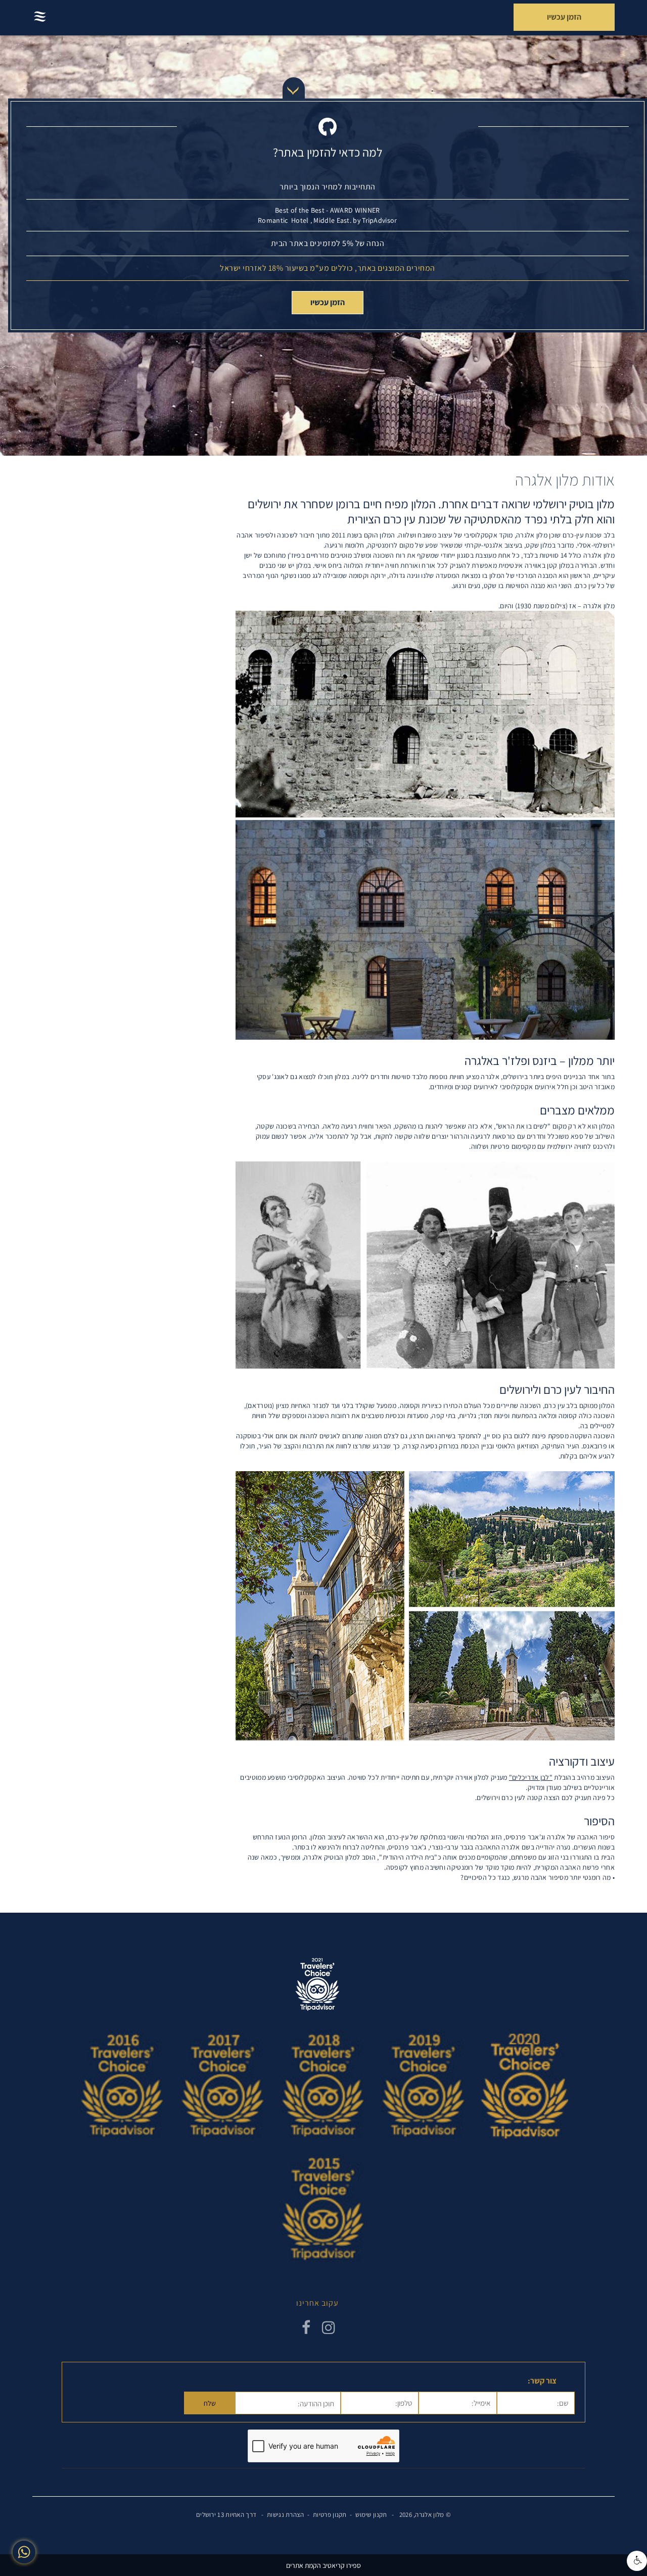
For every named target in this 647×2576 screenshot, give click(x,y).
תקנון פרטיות (330, 2515)
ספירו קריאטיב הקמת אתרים (323, 2565)
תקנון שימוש (371, 2515)
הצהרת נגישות (286, 2515)
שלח (210, 2403)
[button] (637, 2561)
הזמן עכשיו (328, 302)
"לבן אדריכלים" (531, 1777)
